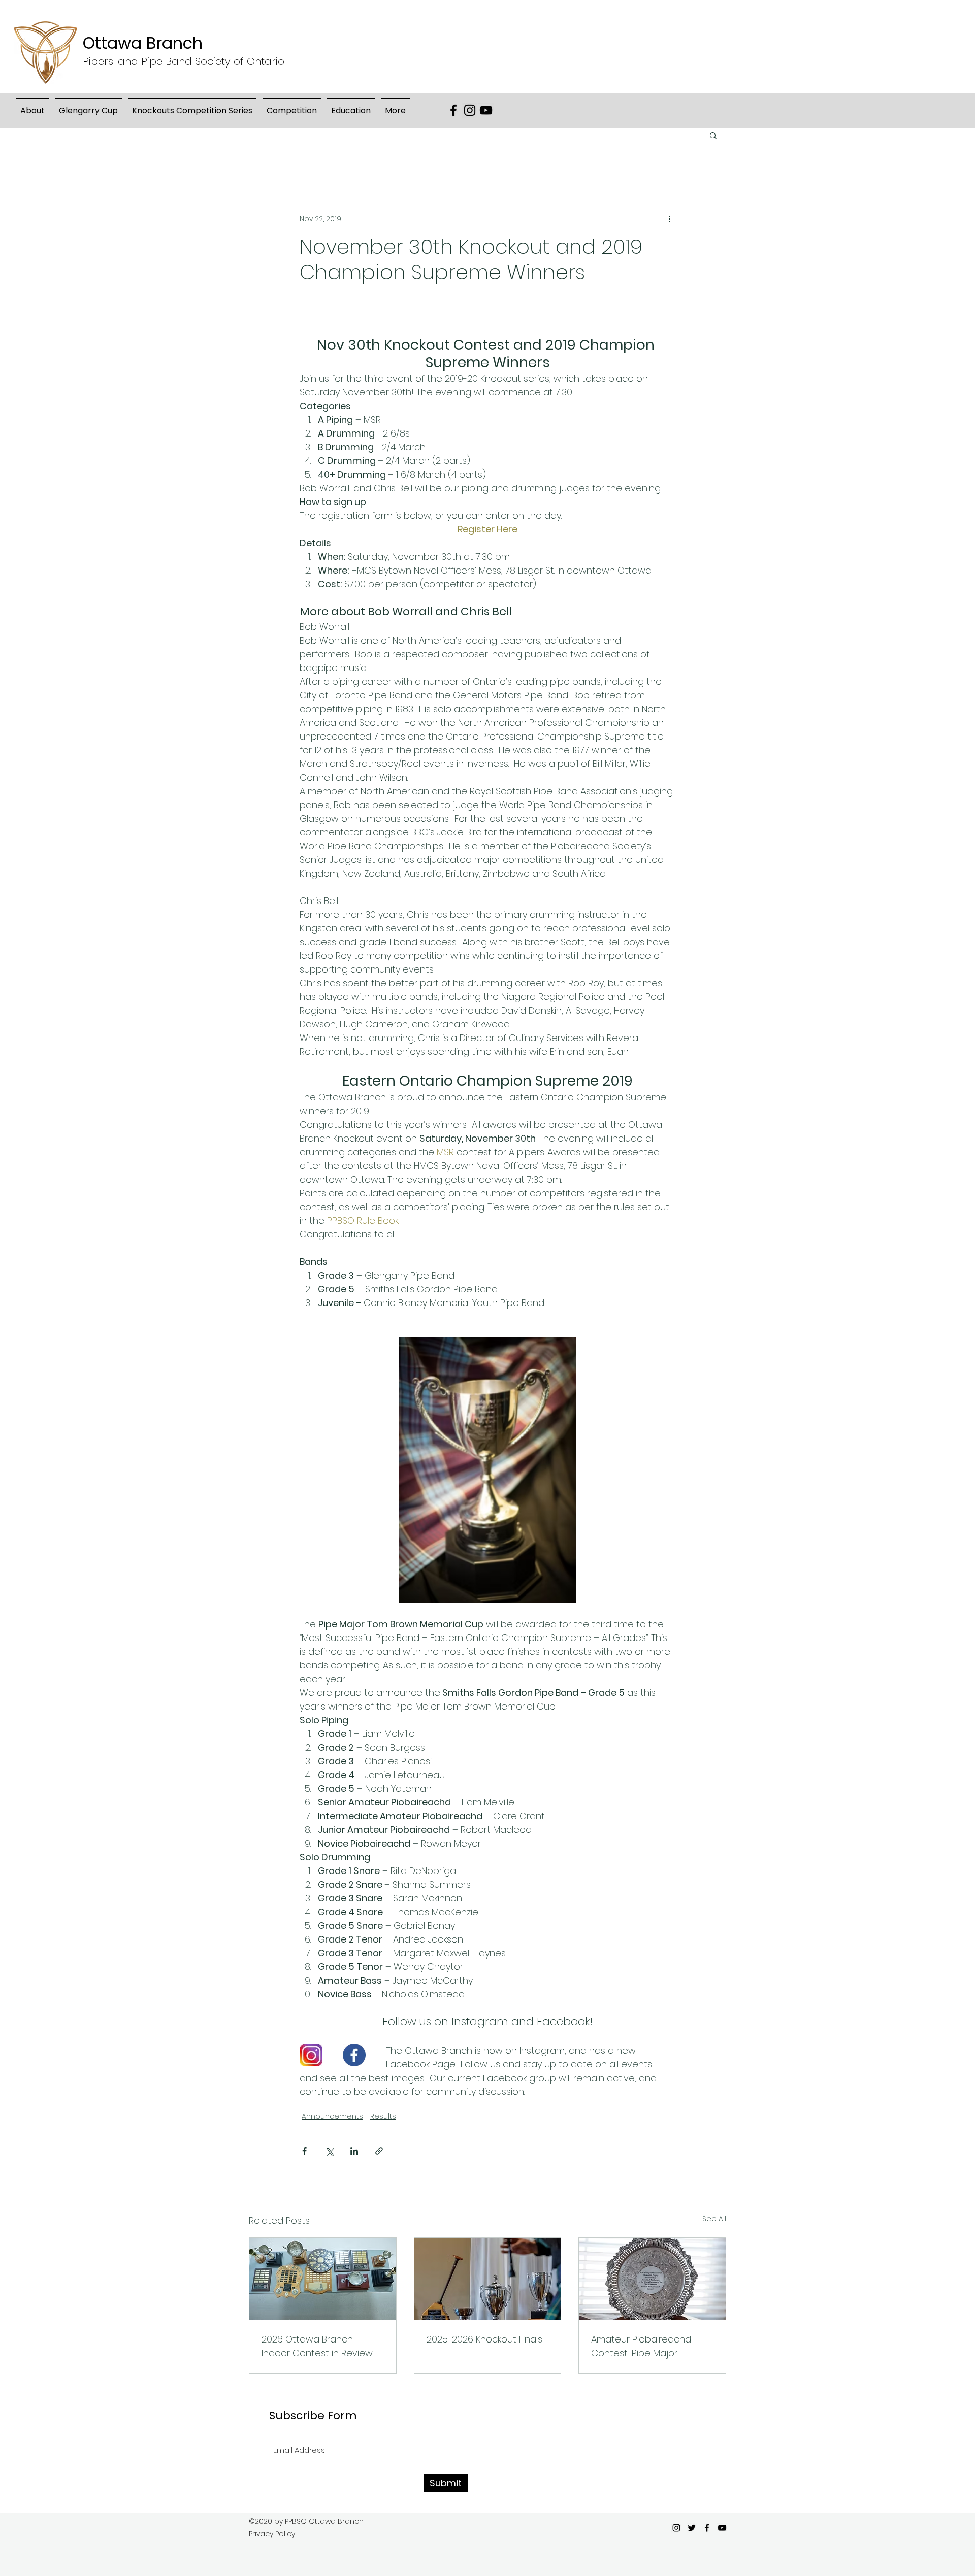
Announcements (332, 2116)
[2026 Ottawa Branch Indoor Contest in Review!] (323, 2279)
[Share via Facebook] (304, 2151)
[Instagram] (470, 110)
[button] (88, 106)
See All (714, 2219)
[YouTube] (486, 110)
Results (383, 2116)
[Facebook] (453, 110)
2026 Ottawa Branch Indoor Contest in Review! (318, 2346)
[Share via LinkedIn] (354, 2151)
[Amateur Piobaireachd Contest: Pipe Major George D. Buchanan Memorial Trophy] (652, 2279)
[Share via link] (379, 2151)
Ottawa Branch (143, 43)
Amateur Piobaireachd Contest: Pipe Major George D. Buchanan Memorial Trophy (641, 2346)
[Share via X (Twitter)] (329, 2151)
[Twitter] (692, 2528)
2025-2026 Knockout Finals (484, 2339)
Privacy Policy (272, 2534)
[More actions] (669, 219)
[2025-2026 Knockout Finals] (488, 2279)
